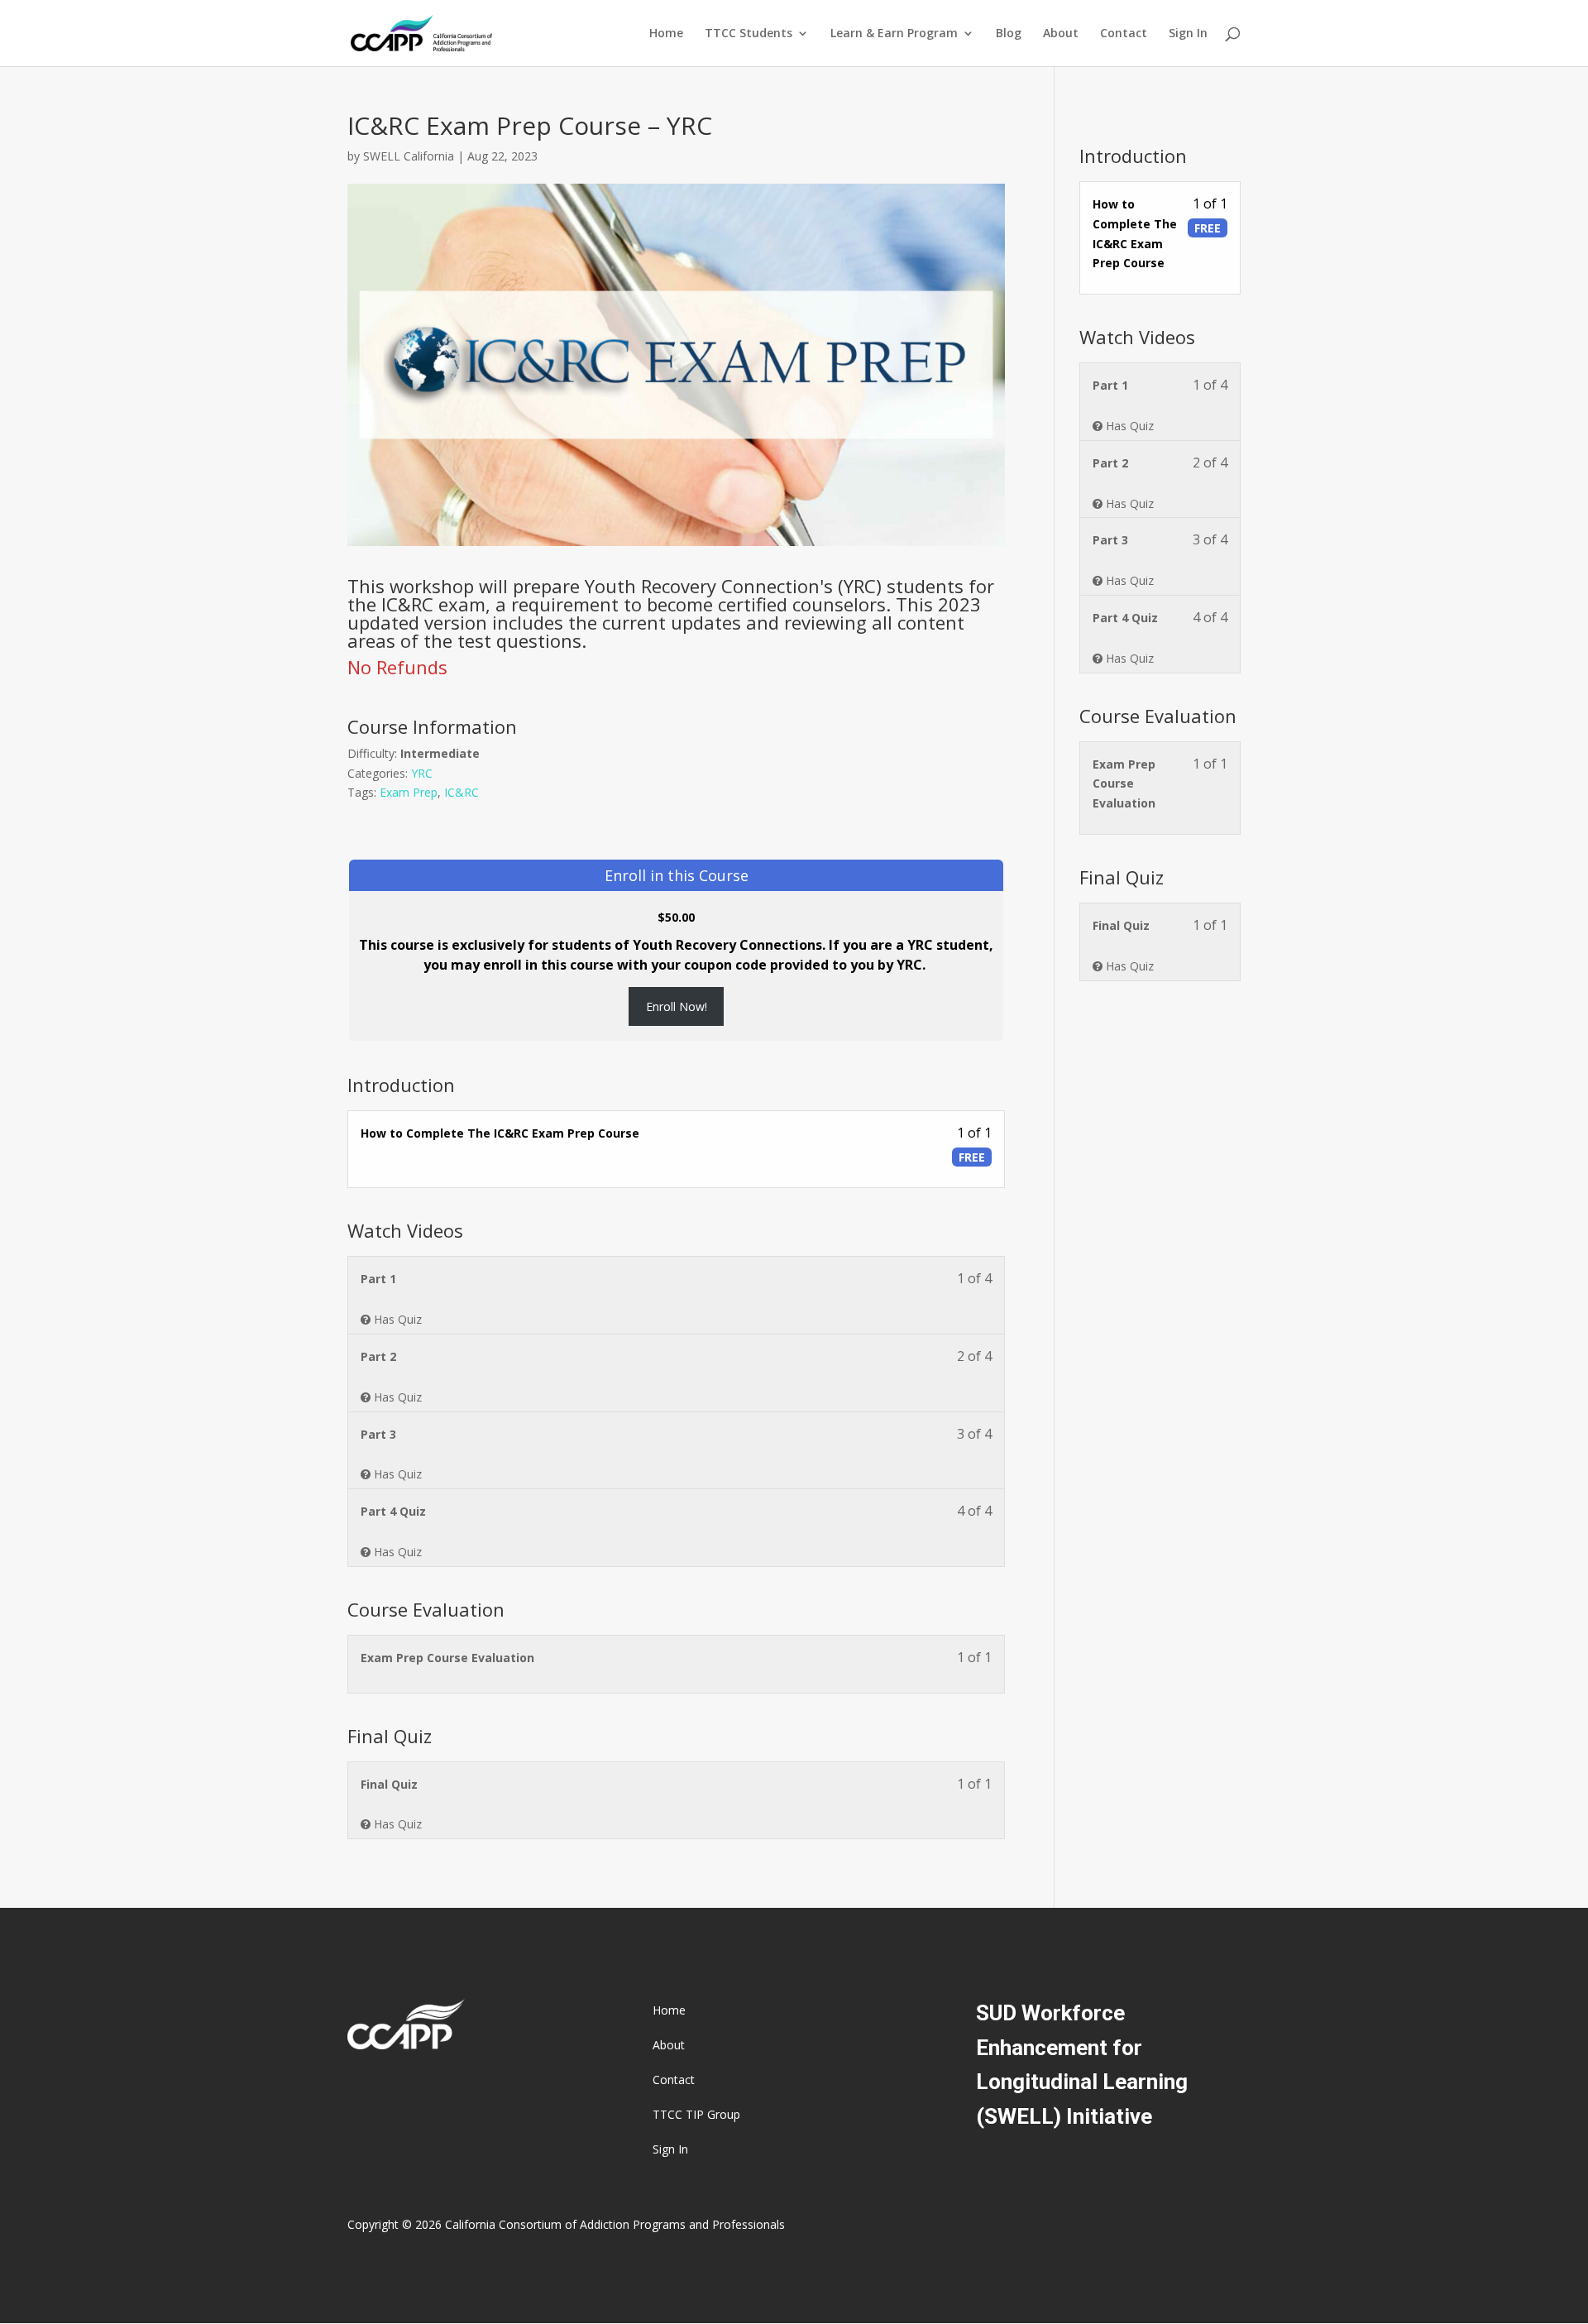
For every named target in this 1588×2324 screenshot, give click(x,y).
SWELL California (409, 156)
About (1061, 34)
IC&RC (462, 792)
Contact (1124, 34)
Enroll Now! (677, 1006)
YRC (422, 773)
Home (666, 34)
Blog (1009, 34)
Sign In (1188, 34)
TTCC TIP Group (696, 2116)
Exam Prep (409, 792)
